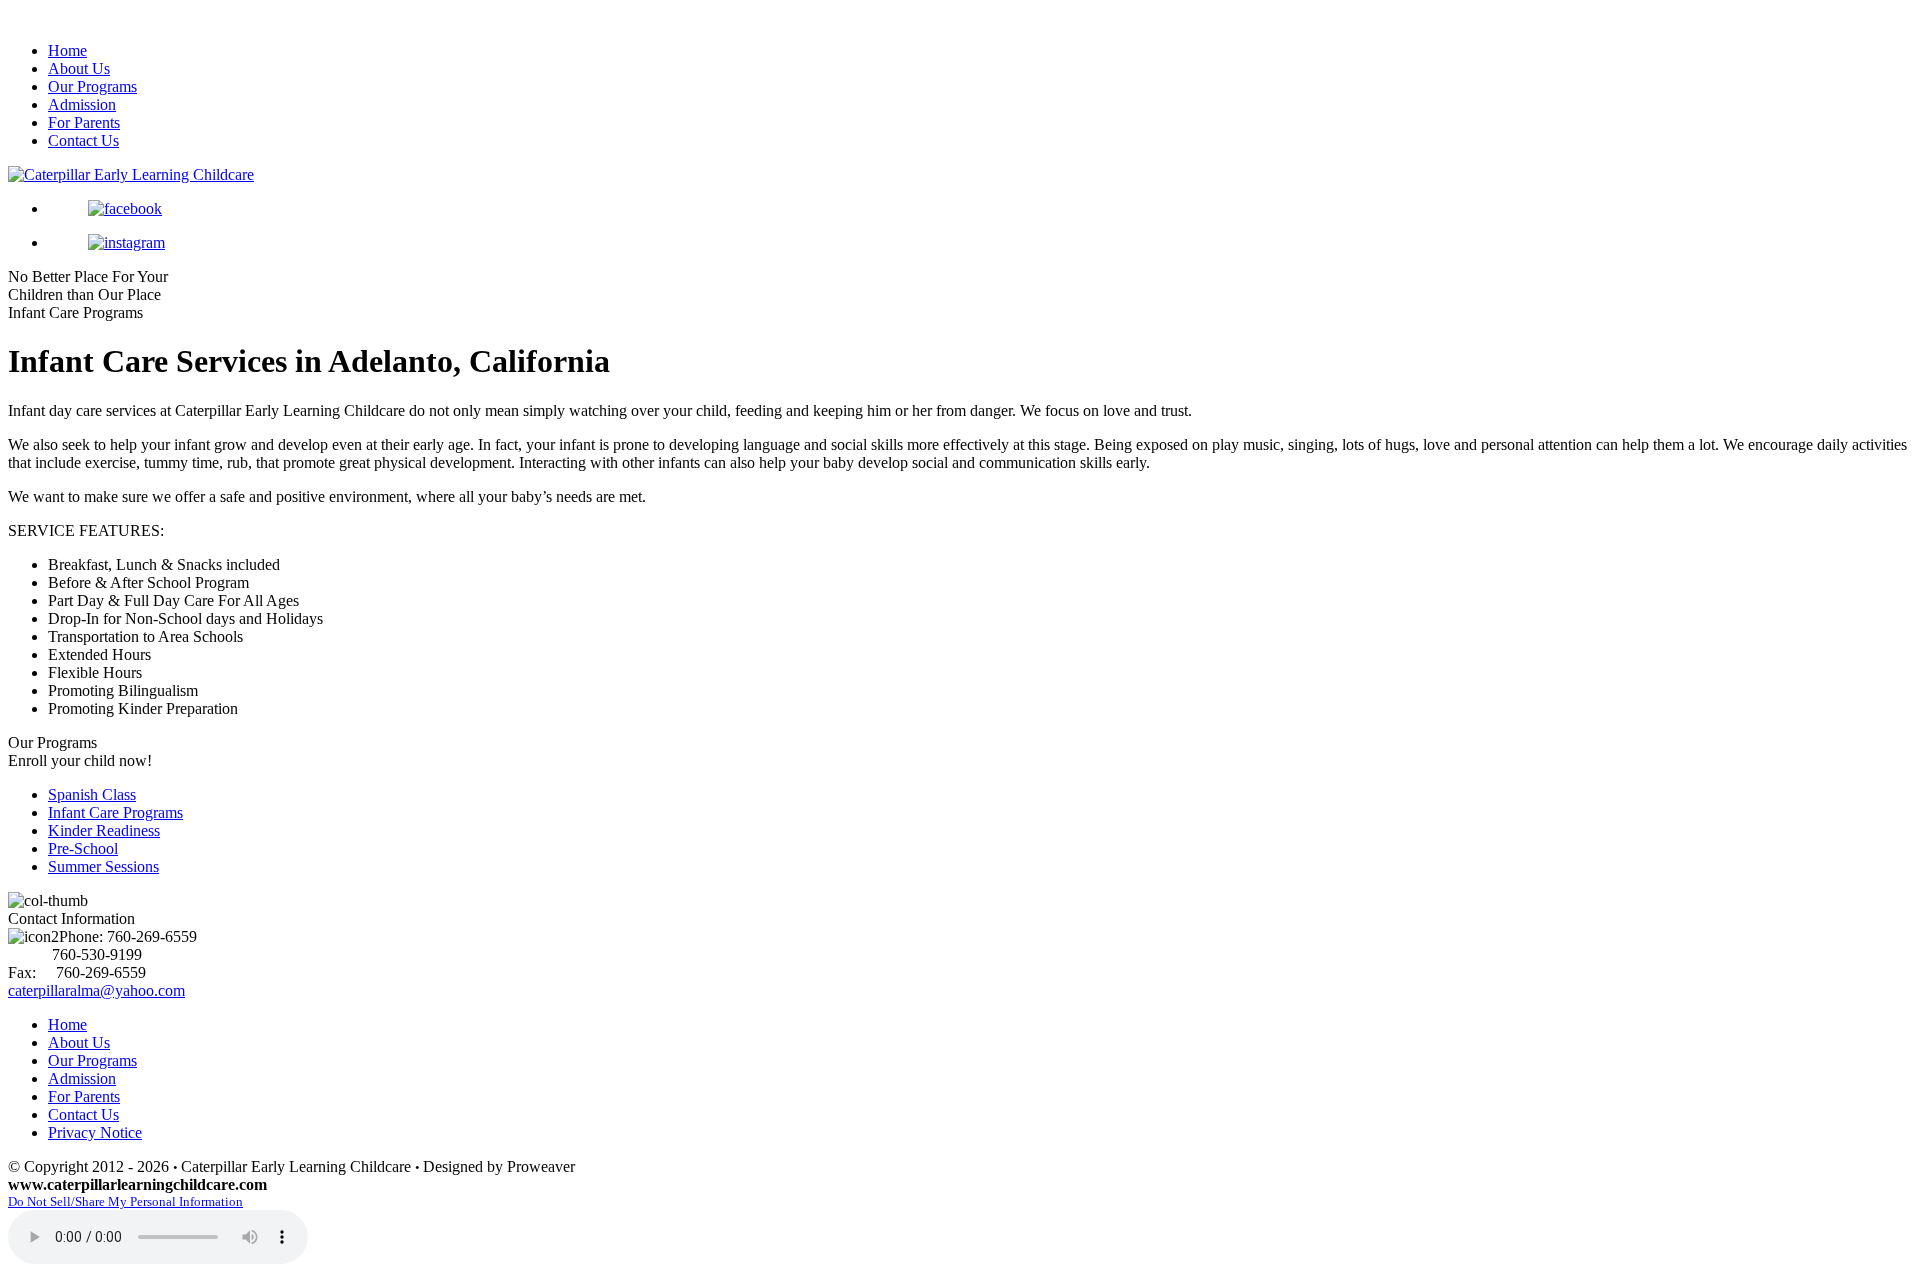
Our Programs (92, 86)
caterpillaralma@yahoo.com (96, 990)
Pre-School (83, 848)
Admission (82, 104)
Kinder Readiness (104, 830)
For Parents (84, 122)
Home (67, 50)
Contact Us (83, 140)
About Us (79, 68)
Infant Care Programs (115, 812)
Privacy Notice (95, 1132)
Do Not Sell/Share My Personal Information (125, 1201)
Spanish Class (92, 794)
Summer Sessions (103, 866)
